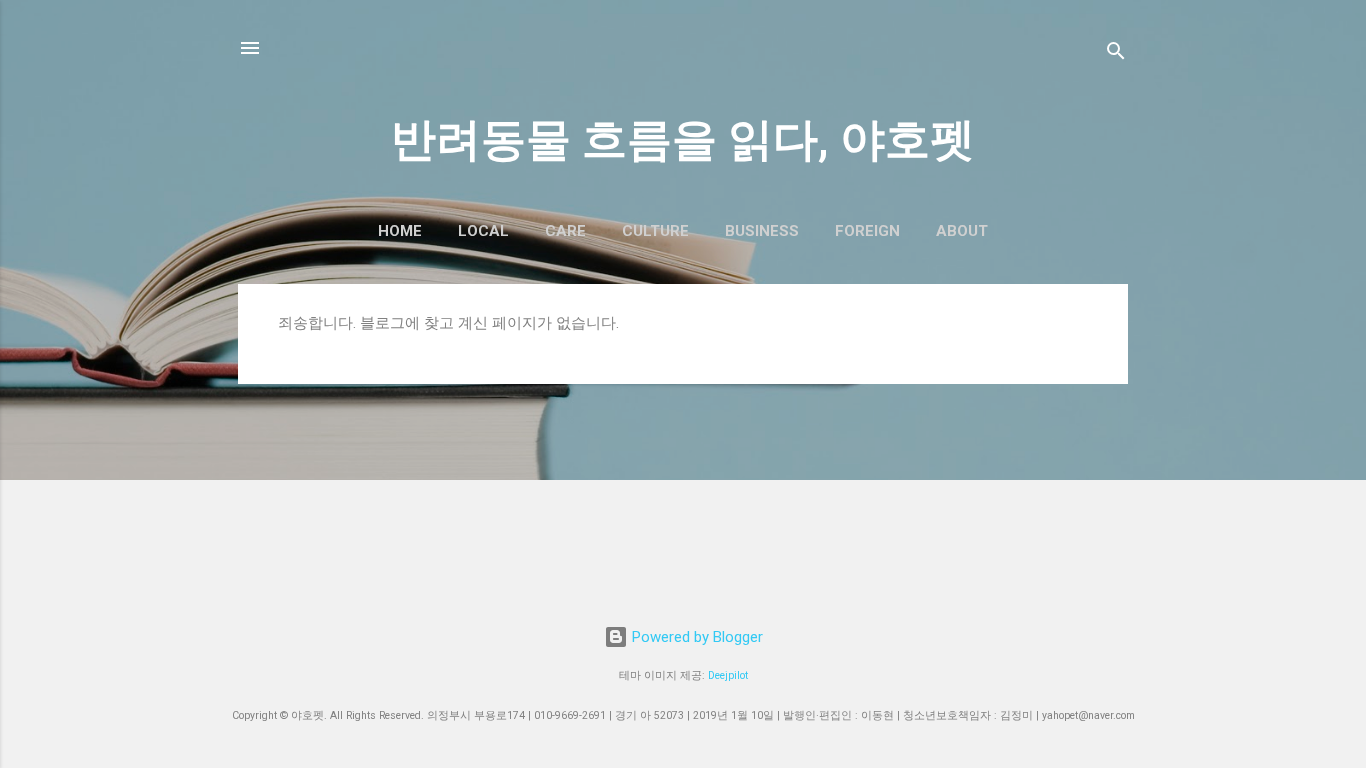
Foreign (867, 231)
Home (400, 231)
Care (565, 231)
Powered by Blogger (695, 637)
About (962, 231)
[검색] (1116, 54)
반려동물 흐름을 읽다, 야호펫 (683, 139)
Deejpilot (728, 675)
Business (762, 231)
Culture (655, 231)
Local (483, 231)
